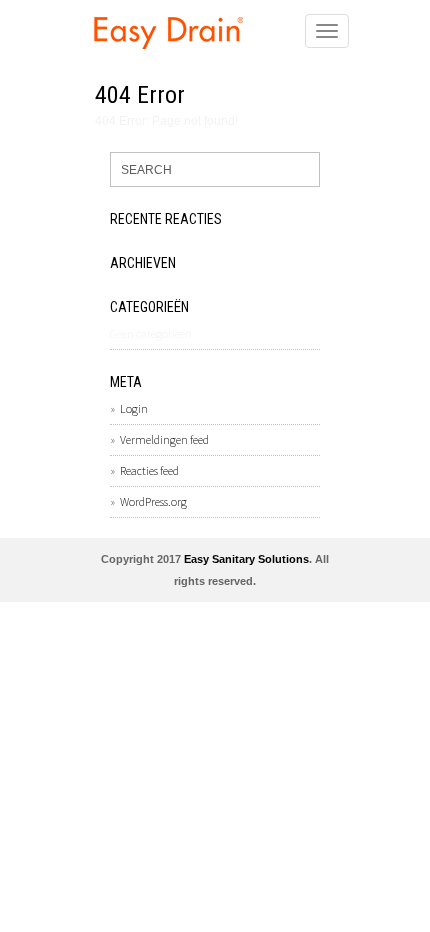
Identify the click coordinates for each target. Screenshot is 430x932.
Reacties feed (149, 470)
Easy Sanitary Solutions (246, 559)
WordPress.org (153, 501)
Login (134, 408)
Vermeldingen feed (164, 439)
